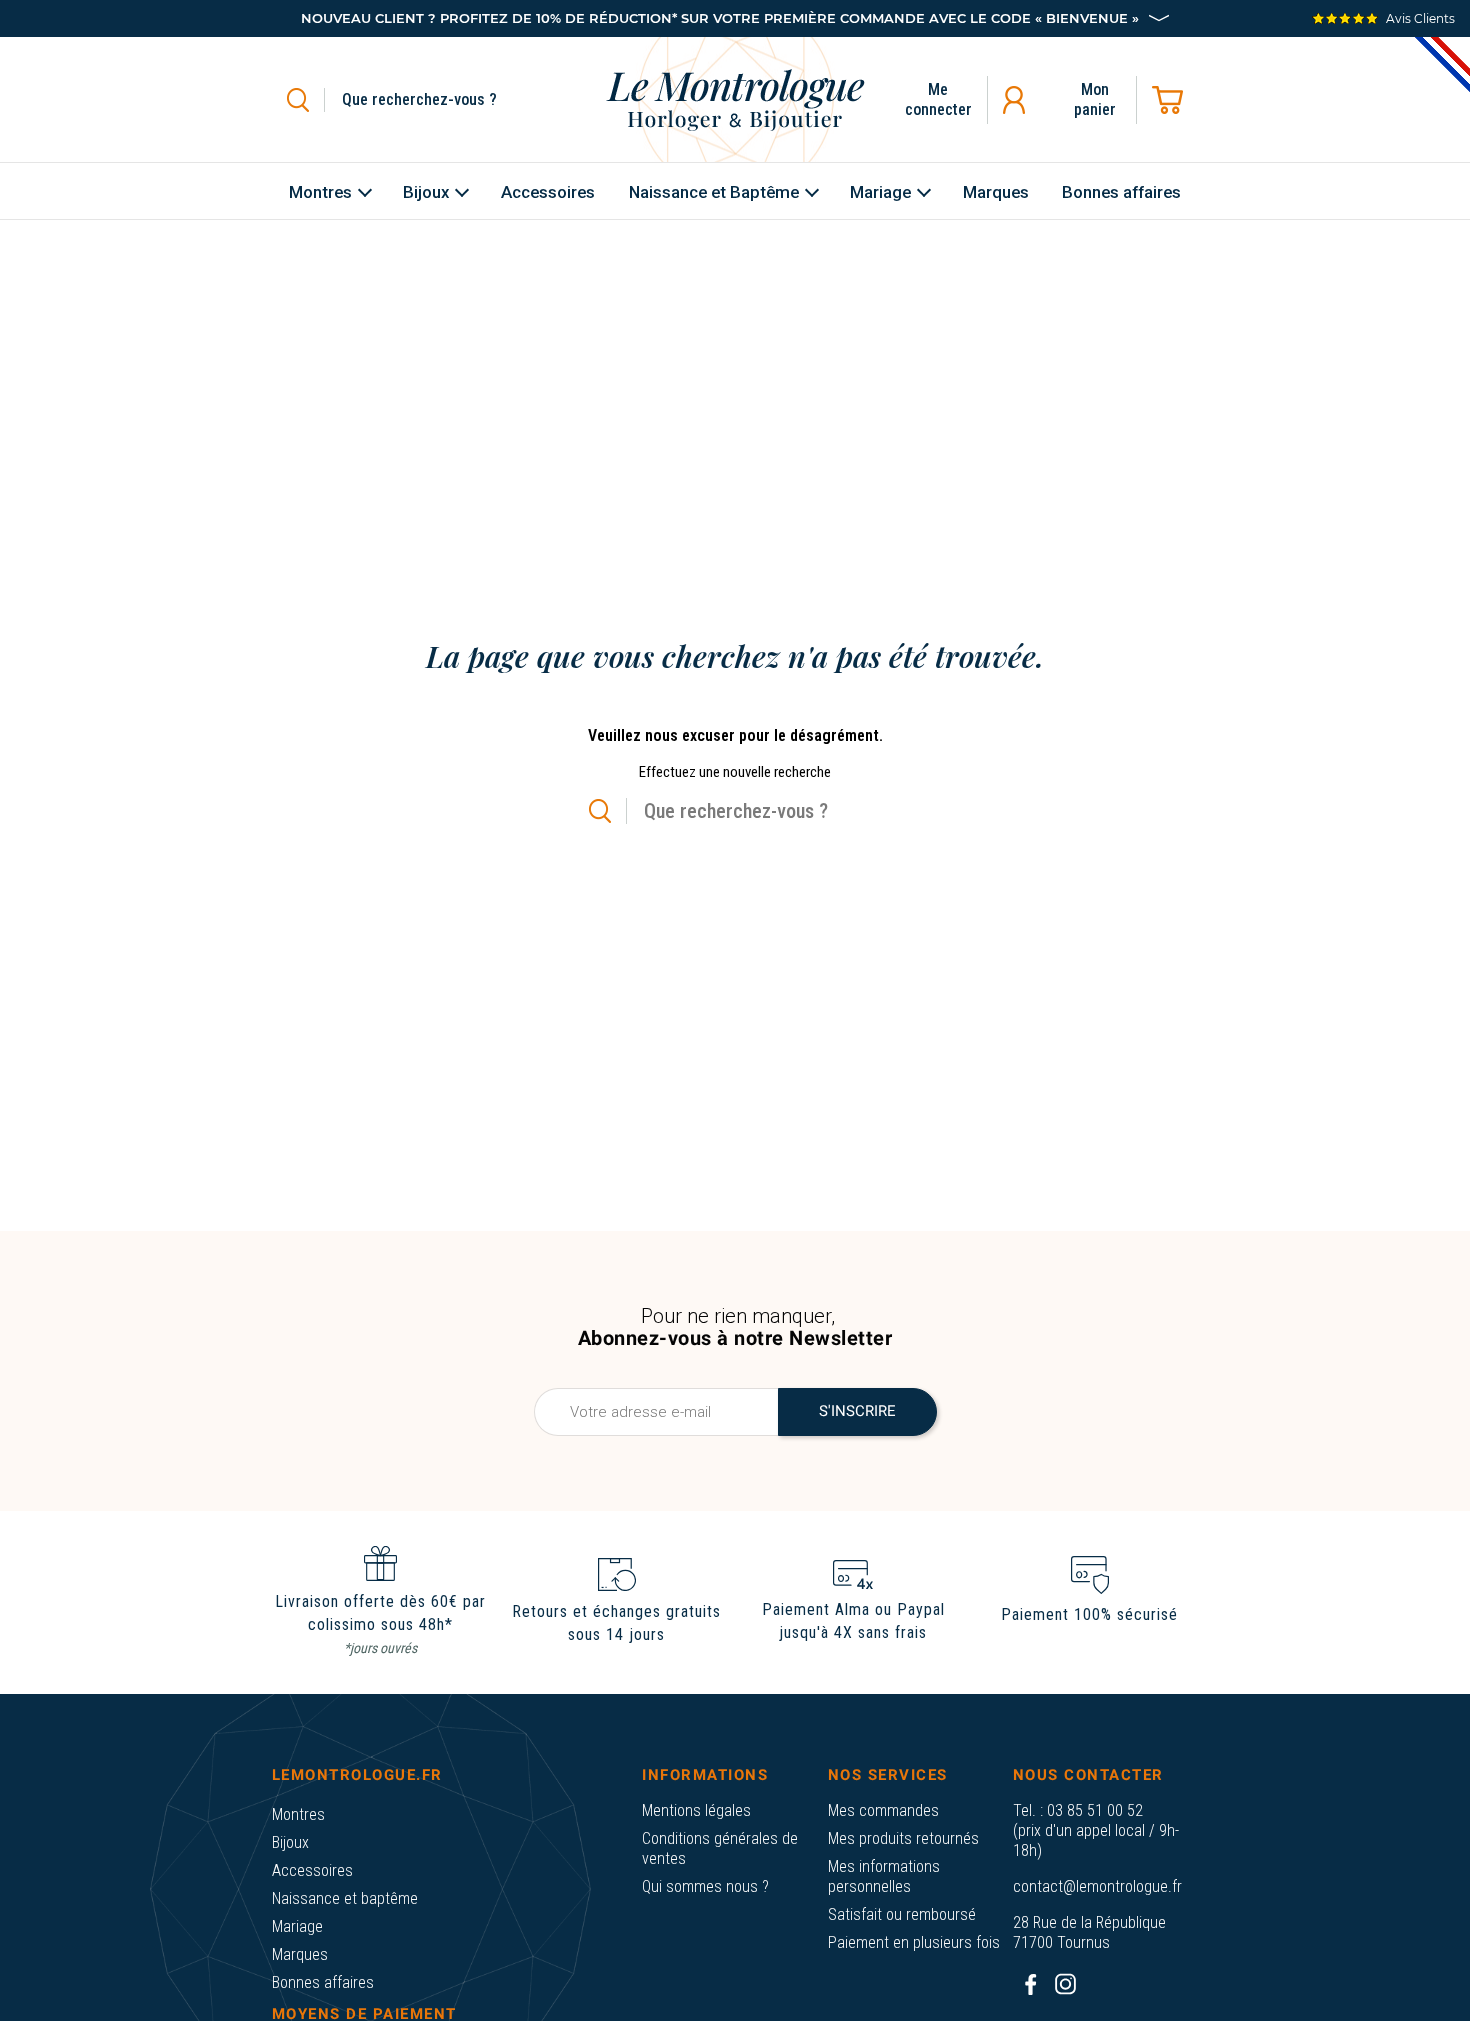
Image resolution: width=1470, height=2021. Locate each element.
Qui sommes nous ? (705, 1886)
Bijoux (290, 1842)
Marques (300, 1954)
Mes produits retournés (903, 1838)
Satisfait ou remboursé (902, 1914)
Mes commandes (883, 1810)
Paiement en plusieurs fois (914, 1942)
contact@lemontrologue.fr (1097, 1886)
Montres (298, 1814)
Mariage (297, 1926)
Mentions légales (696, 1810)
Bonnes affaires (323, 1982)
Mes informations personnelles (884, 1876)
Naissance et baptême (345, 1898)
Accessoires (312, 1870)
